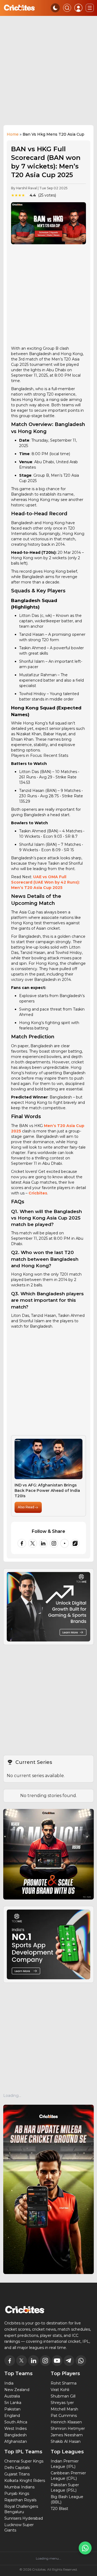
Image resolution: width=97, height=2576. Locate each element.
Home (13, 134)
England (12, 2416)
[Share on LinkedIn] (43, 1543)
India (9, 2383)
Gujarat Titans (17, 2474)
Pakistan (12, 2409)
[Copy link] (75, 1543)
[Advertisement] (48, 73)
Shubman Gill (63, 2396)
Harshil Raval (27, 188)
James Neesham (67, 2435)
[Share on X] (33, 1543)
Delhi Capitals (17, 2468)
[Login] (78, 8)
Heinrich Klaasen (66, 2422)
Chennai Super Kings (24, 2461)
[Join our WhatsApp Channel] (85, 2548)
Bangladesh (15, 2435)
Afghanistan (16, 2441)
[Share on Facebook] (22, 1543)
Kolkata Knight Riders (25, 2481)
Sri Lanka (13, 2403)
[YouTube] (65, 1543)
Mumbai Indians (19, 2487)
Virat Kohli (60, 2390)
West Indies (15, 2429)
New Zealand (17, 2390)
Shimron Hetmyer (68, 2429)
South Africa (16, 2422)
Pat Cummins (64, 2416)
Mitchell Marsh (64, 2409)
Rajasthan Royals (20, 2500)
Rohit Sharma (64, 2383)
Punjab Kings (17, 2493)
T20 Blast (59, 2509)
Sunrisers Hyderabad (24, 2518)
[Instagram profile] (54, 1543)
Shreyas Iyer (62, 2403)
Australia (12, 2396)
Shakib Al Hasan (66, 2441)
